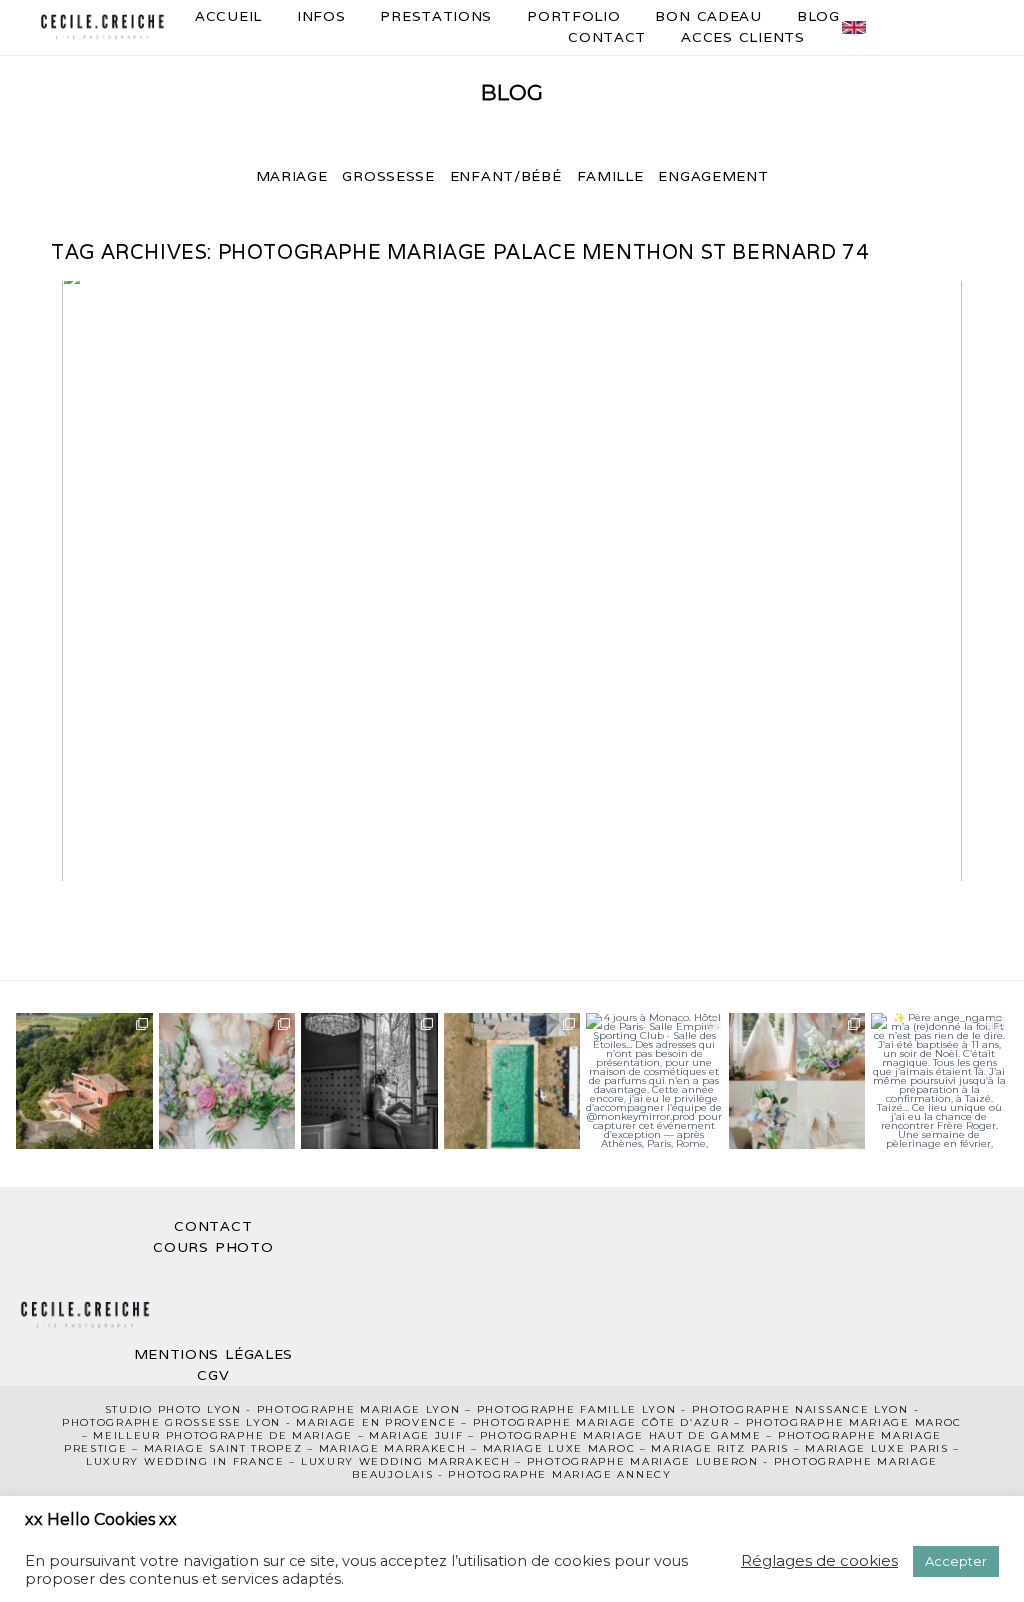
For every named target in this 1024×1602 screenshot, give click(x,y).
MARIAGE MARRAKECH (393, 1448)
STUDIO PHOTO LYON (173, 1409)
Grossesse (388, 176)
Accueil (228, 16)
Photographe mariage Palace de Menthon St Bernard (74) (507, 582)
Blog (818, 16)
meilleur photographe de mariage (223, 1435)
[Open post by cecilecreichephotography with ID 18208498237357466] (84, 1081)
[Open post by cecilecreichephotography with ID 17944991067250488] (227, 1081)
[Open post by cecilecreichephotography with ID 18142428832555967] (369, 1081)
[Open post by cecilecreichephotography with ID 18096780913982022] (654, 1081)
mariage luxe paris (877, 1448)
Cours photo (213, 1247)
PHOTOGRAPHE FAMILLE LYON (577, 1409)
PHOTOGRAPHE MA (319, 1409)
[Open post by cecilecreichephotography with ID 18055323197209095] (939, 1081)
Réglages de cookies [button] (819, 1560)
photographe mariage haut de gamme (621, 1435)
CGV (213, 1375)
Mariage (292, 176)
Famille (610, 176)
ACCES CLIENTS (743, 37)
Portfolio (573, 16)
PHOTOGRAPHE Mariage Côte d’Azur (601, 1422)
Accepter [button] (956, 1561)
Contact (607, 37)
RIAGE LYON (421, 1409)
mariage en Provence (376, 1422)
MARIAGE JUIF (416, 1435)
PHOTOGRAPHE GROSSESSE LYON (171, 1422)
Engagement (713, 176)
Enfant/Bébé (506, 176)
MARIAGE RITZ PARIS (720, 1448)
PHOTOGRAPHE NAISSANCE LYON (800, 1409)
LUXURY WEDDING (150, 1461)
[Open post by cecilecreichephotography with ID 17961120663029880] (797, 1081)
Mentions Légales (214, 1354)
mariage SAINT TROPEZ (223, 1448)
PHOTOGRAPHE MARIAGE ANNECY (559, 1474)
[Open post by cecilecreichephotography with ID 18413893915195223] (512, 1081)
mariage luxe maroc (559, 1448)
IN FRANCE (248, 1461)
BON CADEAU (708, 16)
